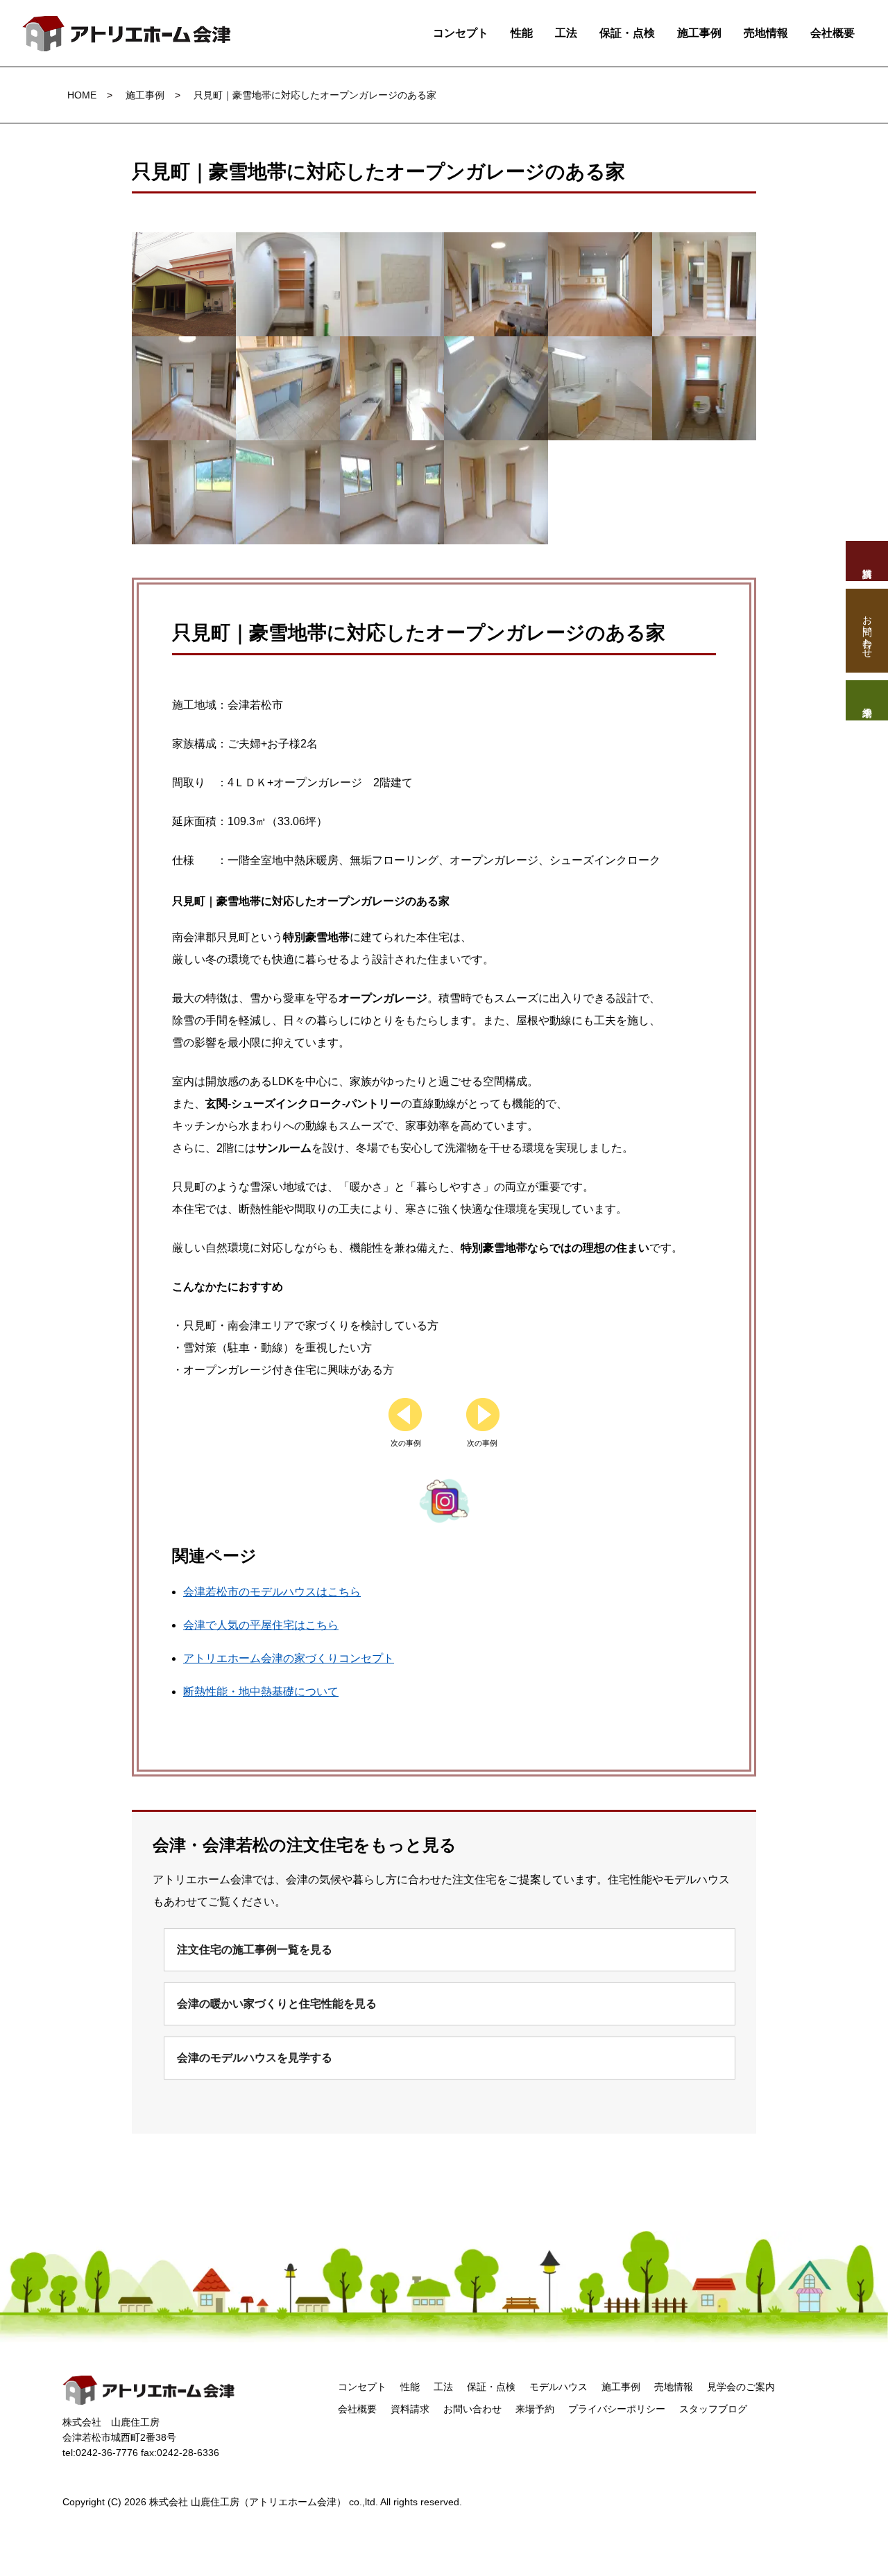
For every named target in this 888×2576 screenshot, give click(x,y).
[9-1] (392, 347)
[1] (184, 243)
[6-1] (704, 243)
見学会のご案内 (741, 2387)
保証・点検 (627, 33)
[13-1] (184, 451)
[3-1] (392, 243)
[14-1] (288, 451)
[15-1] (392, 451)
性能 (522, 33)
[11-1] (600, 347)
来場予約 (535, 2409)
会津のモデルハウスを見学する (255, 2058)
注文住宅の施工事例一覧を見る (255, 1950)
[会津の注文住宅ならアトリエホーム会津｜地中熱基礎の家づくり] (127, 27)
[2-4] (288, 243)
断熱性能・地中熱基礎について (261, 1692)
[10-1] (496, 347)
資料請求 (410, 2409)
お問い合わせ (472, 2409)
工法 (566, 33)
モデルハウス (558, 2387)
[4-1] (496, 243)
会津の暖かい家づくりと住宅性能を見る (277, 2004)
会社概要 (832, 33)
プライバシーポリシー (617, 2409)
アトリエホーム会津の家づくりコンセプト (289, 1658)
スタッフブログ (713, 2409)
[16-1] (496, 451)
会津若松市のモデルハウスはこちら (272, 1592)
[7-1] (184, 347)
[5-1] (600, 243)
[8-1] (288, 347)
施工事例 (699, 33)
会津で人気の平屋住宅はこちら (261, 1625)
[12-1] (704, 347)
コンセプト (461, 33)
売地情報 (766, 33)
